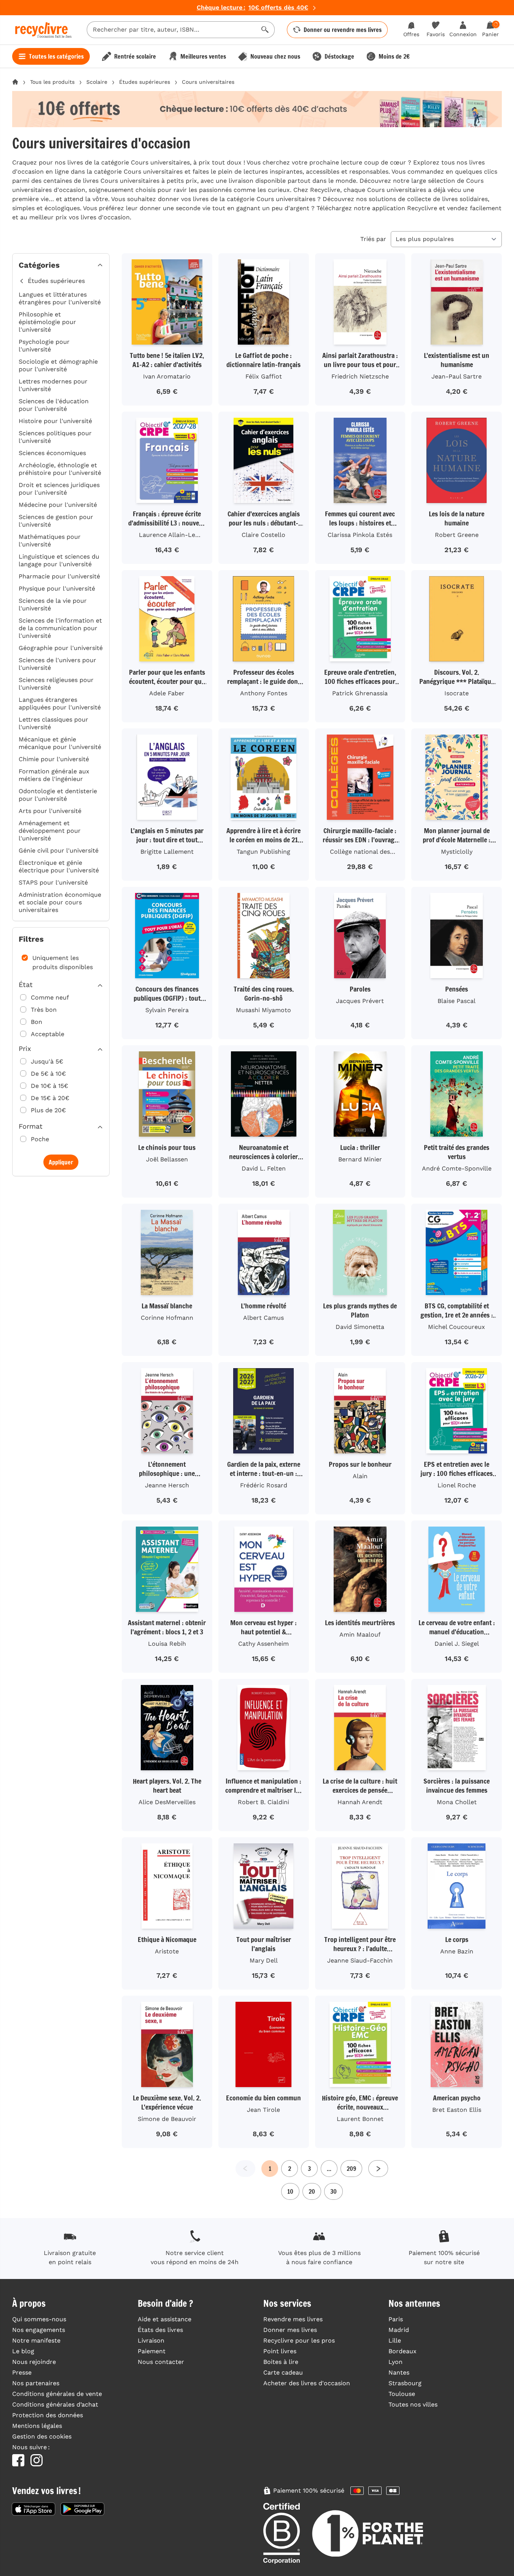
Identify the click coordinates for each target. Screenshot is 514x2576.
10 (290, 2191)
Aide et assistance (165, 2319)
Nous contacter (161, 2362)
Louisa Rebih (167, 1644)
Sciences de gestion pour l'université (56, 521)
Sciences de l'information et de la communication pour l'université (60, 628)
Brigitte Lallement (167, 852)
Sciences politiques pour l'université (55, 437)
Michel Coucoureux (457, 1327)
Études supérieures (145, 82)
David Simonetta (360, 1327)
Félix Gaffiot (264, 376)
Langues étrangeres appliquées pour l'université (60, 703)
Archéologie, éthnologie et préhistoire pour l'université (60, 469)
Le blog (23, 2351)
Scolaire (97, 82)
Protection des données (48, 2415)
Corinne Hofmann (167, 1318)
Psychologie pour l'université (44, 346)
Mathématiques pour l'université (50, 541)
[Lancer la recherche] (265, 30)
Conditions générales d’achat (55, 2404)
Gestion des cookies (42, 2436)
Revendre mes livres (293, 2319)
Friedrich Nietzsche (360, 376)
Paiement (152, 2351)
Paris (396, 2319)
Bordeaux (403, 2351)
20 (312, 2191)
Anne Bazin (457, 1951)
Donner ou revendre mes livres (343, 30)
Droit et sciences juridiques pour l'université (59, 489)
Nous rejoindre (34, 2362)
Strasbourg (405, 2383)
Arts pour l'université (50, 811)
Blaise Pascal (457, 1001)
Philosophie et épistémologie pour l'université (47, 322)
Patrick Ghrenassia (360, 693)
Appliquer (61, 1162)
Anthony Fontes (264, 693)
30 (333, 2191)
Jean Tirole (263, 2110)
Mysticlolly (457, 852)
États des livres (160, 2330)
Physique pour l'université (57, 589)
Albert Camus (263, 1318)
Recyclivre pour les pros (299, 2340)
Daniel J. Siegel (457, 1644)
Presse (22, 2372)
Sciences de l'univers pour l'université (57, 664)
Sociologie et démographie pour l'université (58, 365)
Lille (395, 2340)
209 (351, 2169)
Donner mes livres (290, 2330)
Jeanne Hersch (167, 1485)
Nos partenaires (36, 2383)
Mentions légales (37, 2426)
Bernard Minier (360, 1159)
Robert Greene (457, 535)
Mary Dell (264, 1960)
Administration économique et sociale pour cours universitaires (60, 902)
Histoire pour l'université (55, 421)
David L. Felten (264, 1168)
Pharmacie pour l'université (59, 576)
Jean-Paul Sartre (457, 376)
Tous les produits (52, 82)
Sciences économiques (52, 453)
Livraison (151, 2340)
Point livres (280, 2351)
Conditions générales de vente (57, 2394)
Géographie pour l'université (61, 648)
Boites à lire (281, 2362)
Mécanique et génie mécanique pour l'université (60, 743)
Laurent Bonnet (360, 2119)
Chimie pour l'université (54, 759)
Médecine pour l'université (58, 505)
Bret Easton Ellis (457, 2110)
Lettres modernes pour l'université (53, 385)
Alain (360, 1476)
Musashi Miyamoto (263, 1010)
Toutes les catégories (56, 56)
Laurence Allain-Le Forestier (167, 536)
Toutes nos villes (413, 2404)
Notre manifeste (36, 2340)
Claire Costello (263, 535)
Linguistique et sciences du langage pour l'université (59, 560)
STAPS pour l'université (53, 882)
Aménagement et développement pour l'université (50, 831)
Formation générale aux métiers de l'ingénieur (54, 775)
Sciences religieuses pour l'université (56, 684)
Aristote (167, 1951)
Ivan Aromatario (167, 376)
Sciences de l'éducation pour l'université (54, 405)
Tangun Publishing (263, 852)
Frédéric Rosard (264, 1485)
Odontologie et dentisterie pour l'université (58, 795)
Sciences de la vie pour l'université (53, 604)
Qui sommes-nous (39, 2319)
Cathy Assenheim (263, 1644)
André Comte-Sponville (457, 1168)
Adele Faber (167, 693)
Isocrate (457, 693)
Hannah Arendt (360, 1802)
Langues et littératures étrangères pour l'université (60, 298)
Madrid (399, 2330)
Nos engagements (39, 2330)
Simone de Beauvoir (167, 2119)
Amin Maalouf (360, 1635)
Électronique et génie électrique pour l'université (59, 866)
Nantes (399, 2372)
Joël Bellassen (167, 1159)
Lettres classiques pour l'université (53, 723)
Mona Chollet (457, 1802)
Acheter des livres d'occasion (307, 2383)
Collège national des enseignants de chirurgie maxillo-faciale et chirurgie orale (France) (360, 853)
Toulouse (402, 2394)
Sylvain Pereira (167, 1010)
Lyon (395, 2362)
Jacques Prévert (360, 1001)
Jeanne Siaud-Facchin (360, 1960)
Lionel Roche (457, 1485)
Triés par (373, 239)
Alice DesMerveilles (167, 1802)
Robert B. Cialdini (263, 1802)
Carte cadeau (283, 2372)
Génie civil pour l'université (59, 850)
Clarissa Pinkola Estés (360, 535)
